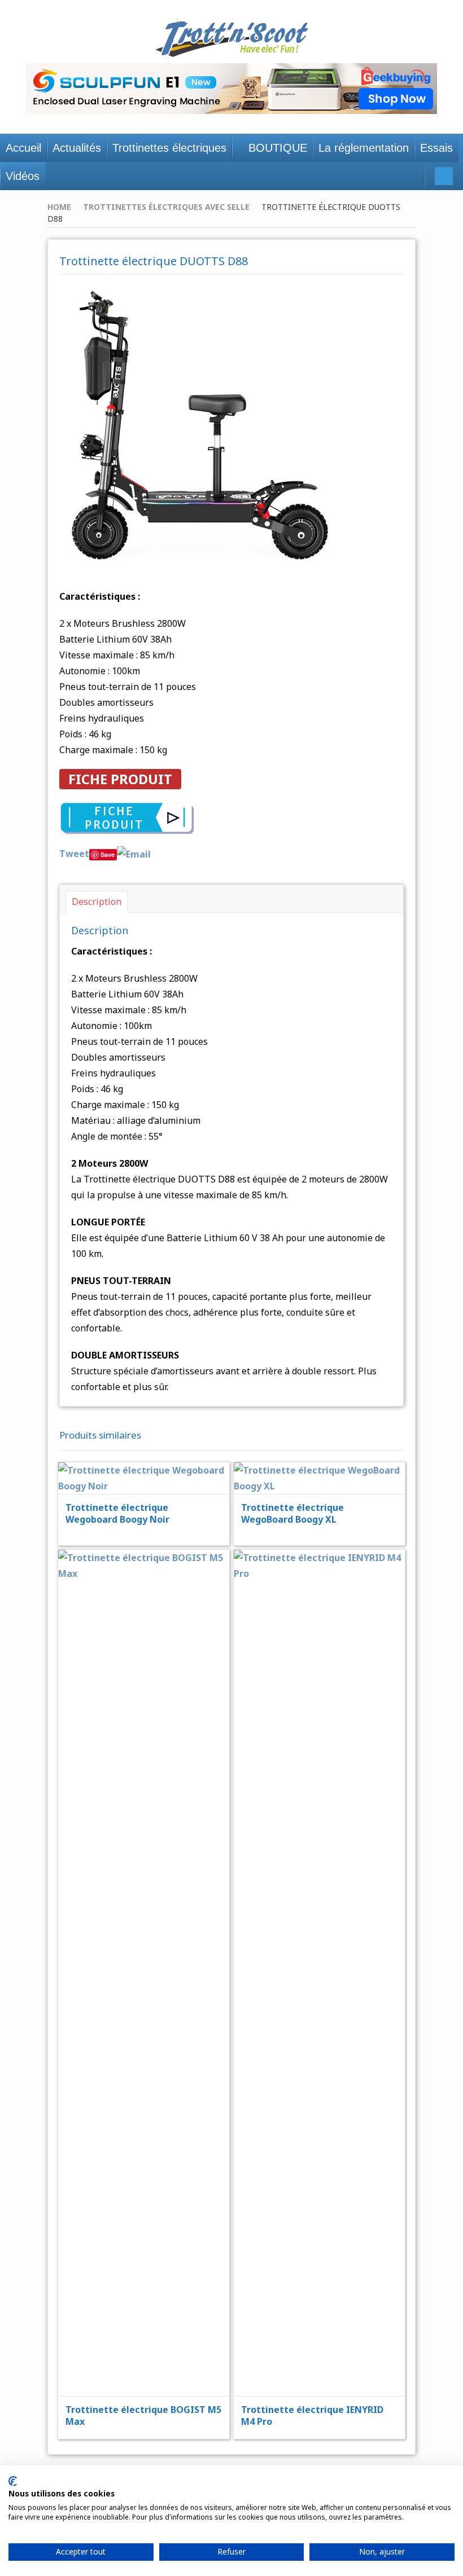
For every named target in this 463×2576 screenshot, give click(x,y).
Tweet (74, 854)
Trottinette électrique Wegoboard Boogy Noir (117, 1513)
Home (59, 207)
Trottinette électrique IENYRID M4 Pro (312, 2415)
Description (97, 902)
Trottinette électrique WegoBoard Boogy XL (292, 1513)
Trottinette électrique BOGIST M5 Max (143, 2415)
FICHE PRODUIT (120, 779)
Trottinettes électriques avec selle (166, 207)
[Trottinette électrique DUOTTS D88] (199, 425)
